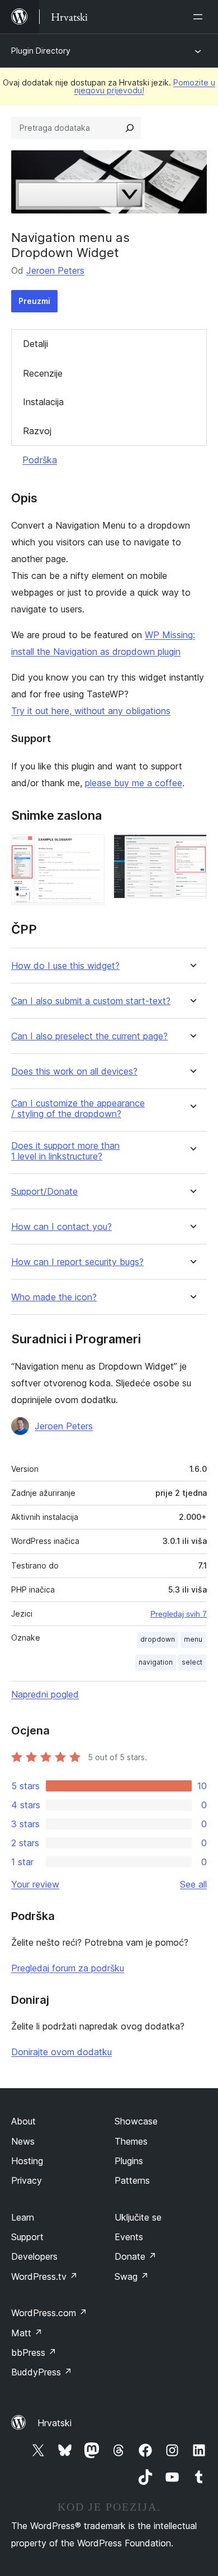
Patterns (132, 2180)
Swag (132, 2276)
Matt (27, 2333)
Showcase (136, 2121)
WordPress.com (49, 2313)
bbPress (34, 2352)
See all (193, 1884)
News (23, 2141)
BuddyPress (42, 2372)
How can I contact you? (61, 1227)
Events (129, 2237)
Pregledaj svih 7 (179, 1614)
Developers (34, 2256)
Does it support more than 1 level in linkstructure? (65, 1151)
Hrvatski (54, 2423)
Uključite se (138, 2217)
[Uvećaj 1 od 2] (89, 849)
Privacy (27, 2180)
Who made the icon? (54, 1297)
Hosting (27, 2161)
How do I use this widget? (65, 966)
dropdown (158, 1639)
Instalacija (43, 402)
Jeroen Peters (55, 270)
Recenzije (43, 373)
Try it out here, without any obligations (91, 711)
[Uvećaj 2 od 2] (192, 849)
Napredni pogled (45, 1694)
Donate (136, 2256)
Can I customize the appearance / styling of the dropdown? (78, 1109)
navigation (156, 1662)
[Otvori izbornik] (200, 17)
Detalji (35, 344)
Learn (23, 2217)
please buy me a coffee (134, 783)
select (192, 1662)
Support (27, 2237)
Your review (35, 1884)
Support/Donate (44, 1192)
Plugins (129, 2161)
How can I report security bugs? (77, 1262)
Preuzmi (34, 301)
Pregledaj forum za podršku (68, 1968)
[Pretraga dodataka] (130, 128)
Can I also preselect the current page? (89, 1036)
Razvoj (37, 431)
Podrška (40, 460)
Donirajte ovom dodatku (61, 2052)
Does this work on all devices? (74, 1071)
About (23, 2121)
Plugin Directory (41, 51)
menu (193, 1639)
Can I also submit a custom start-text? (91, 1001)
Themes (131, 2141)
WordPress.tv (44, 2276)
